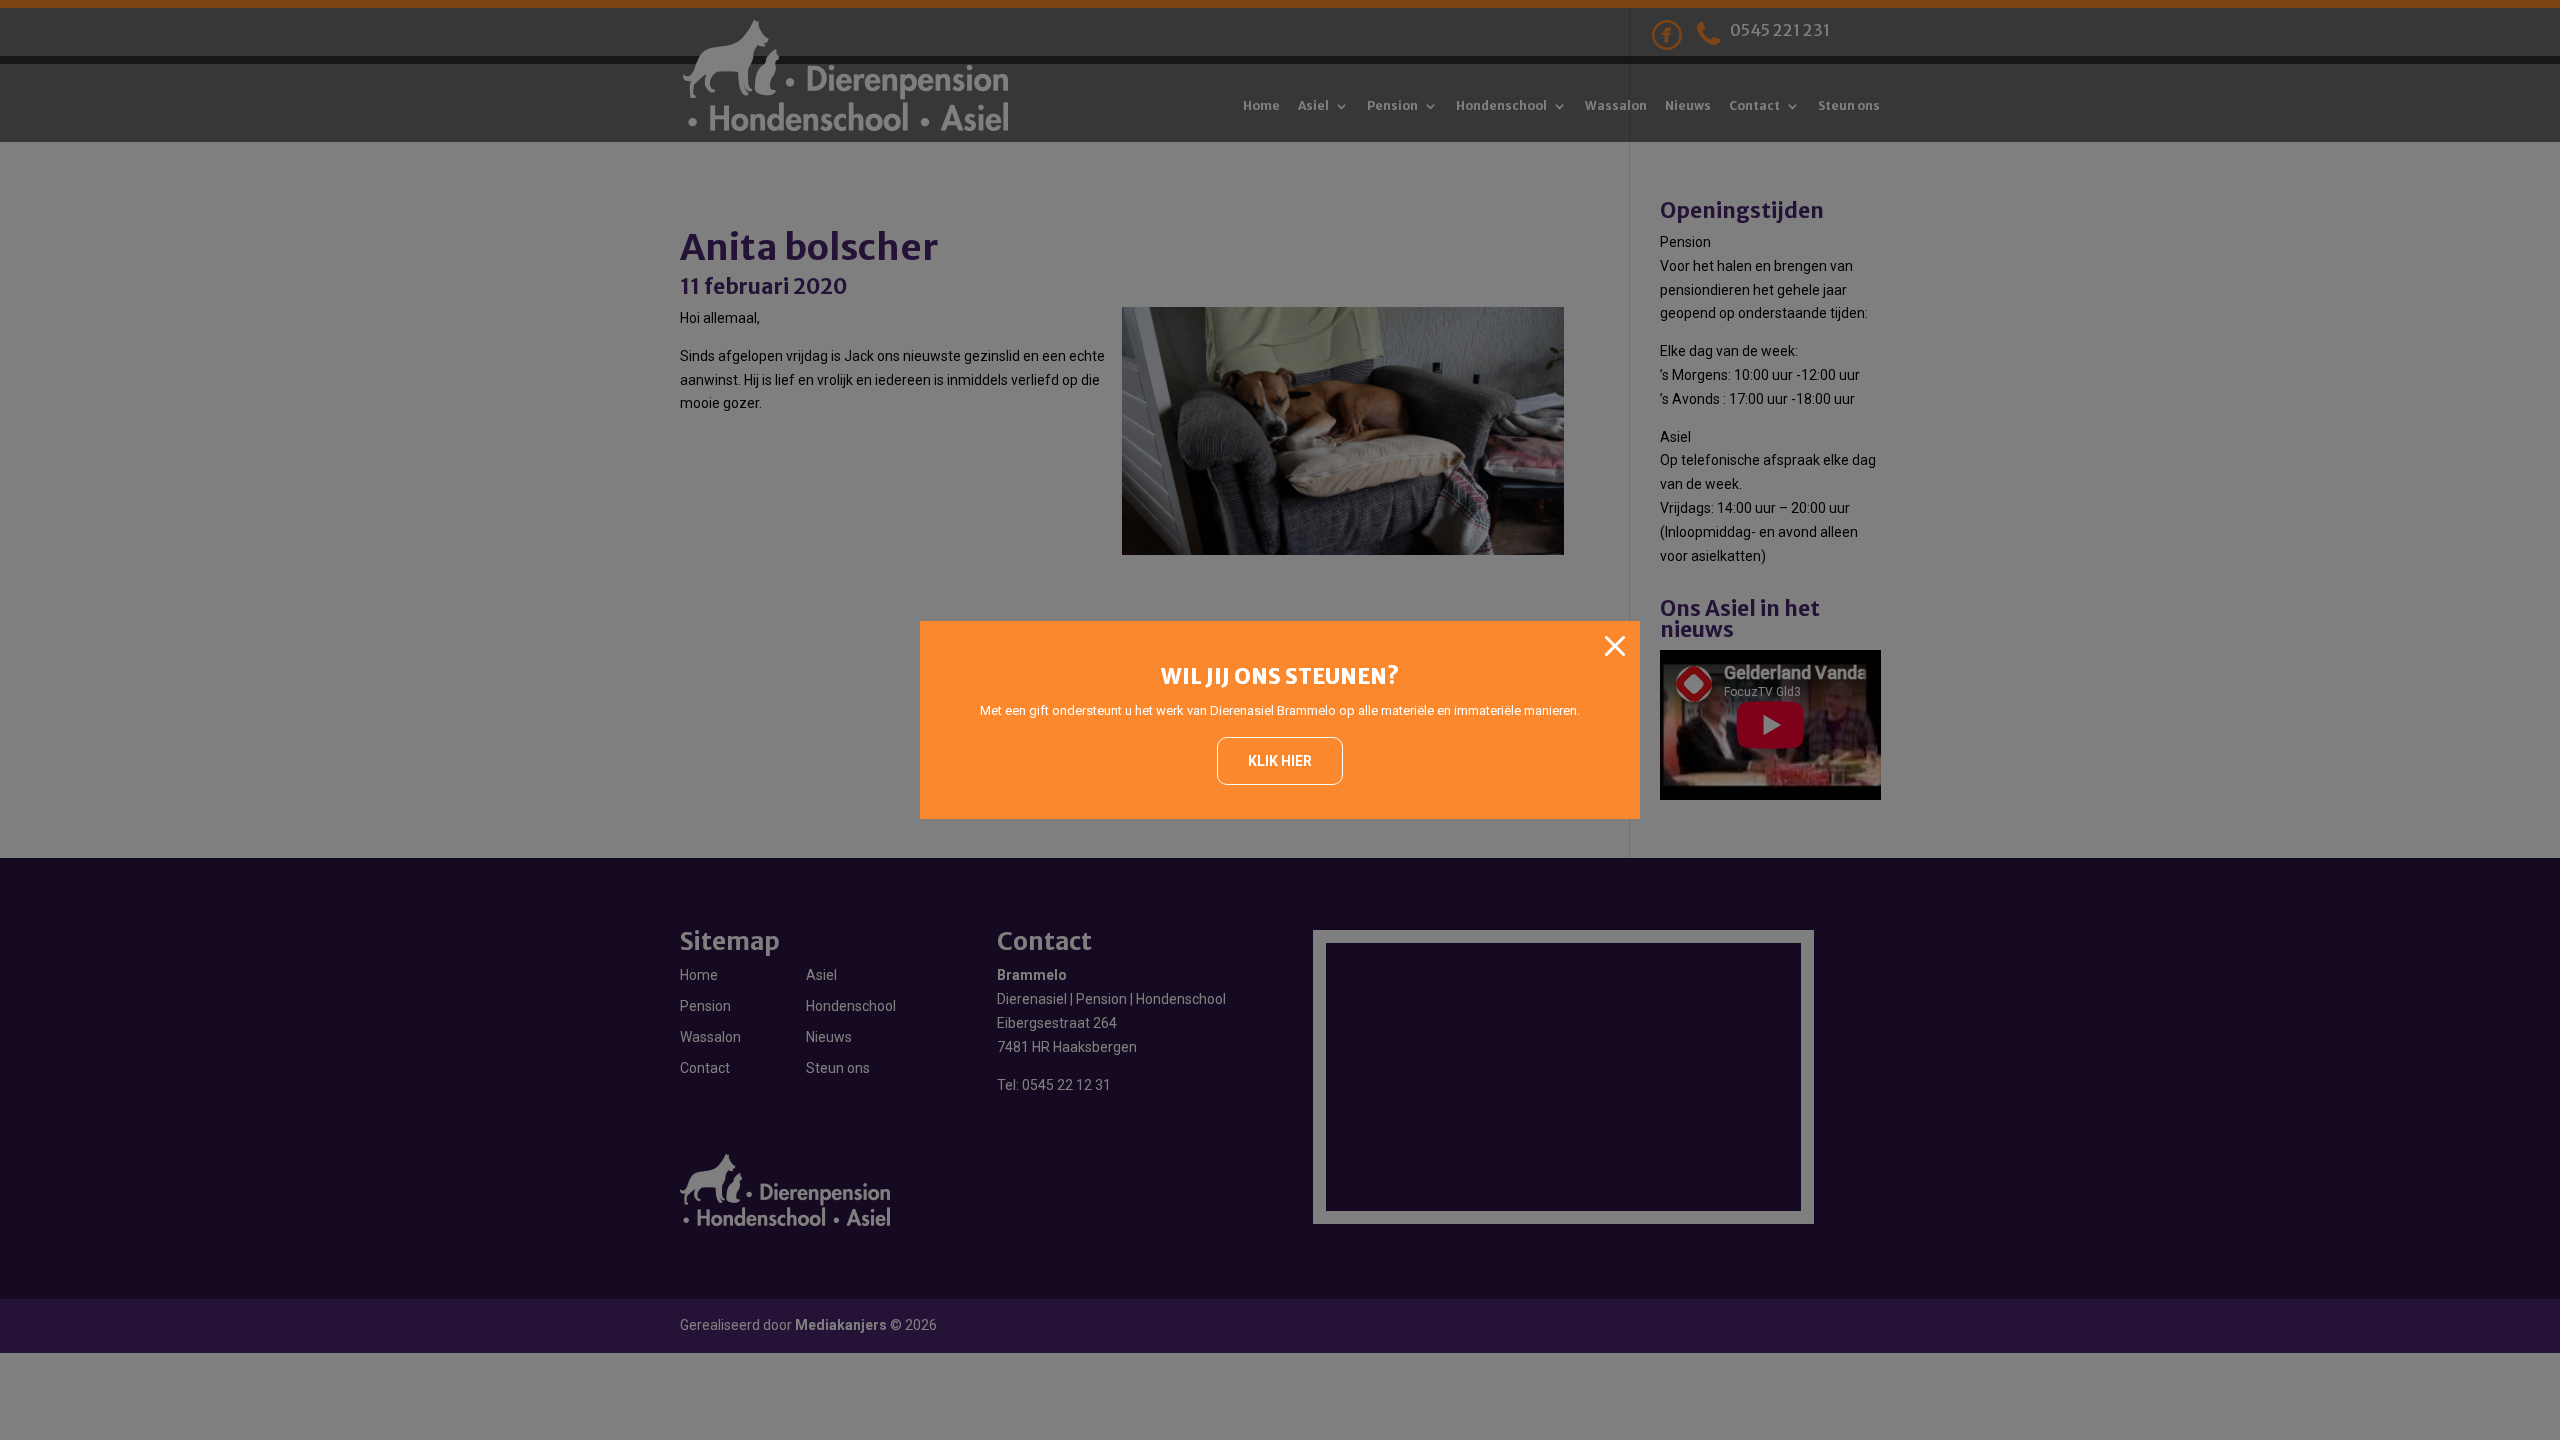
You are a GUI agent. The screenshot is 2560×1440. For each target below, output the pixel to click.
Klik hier (1280, 761)
